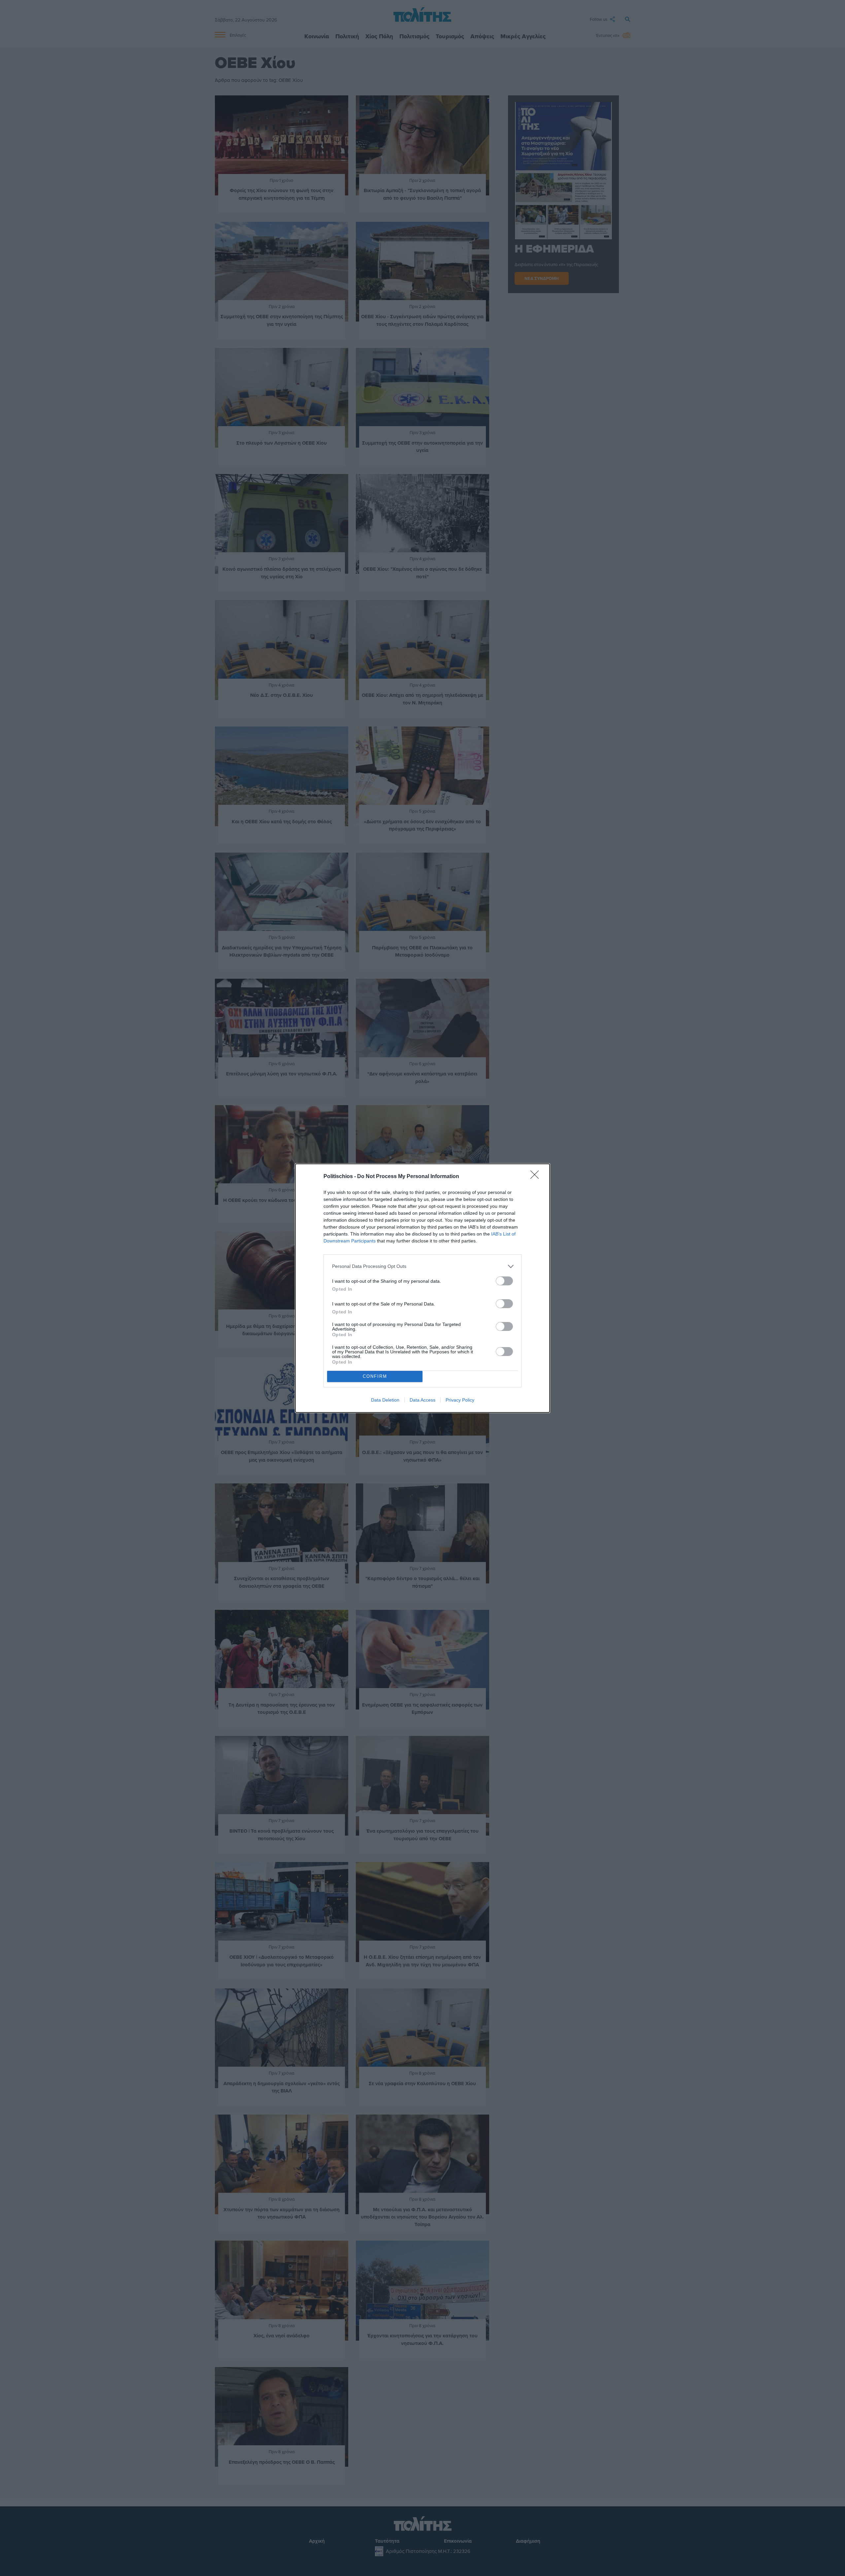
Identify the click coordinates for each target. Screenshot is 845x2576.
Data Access (422, 1400)
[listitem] (422, 1266)
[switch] (504, 1281)
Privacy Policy (460, 1400)
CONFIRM (375, 1376)
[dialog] (422, 1288)
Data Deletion (385, 1400)
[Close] (537, 1177)
